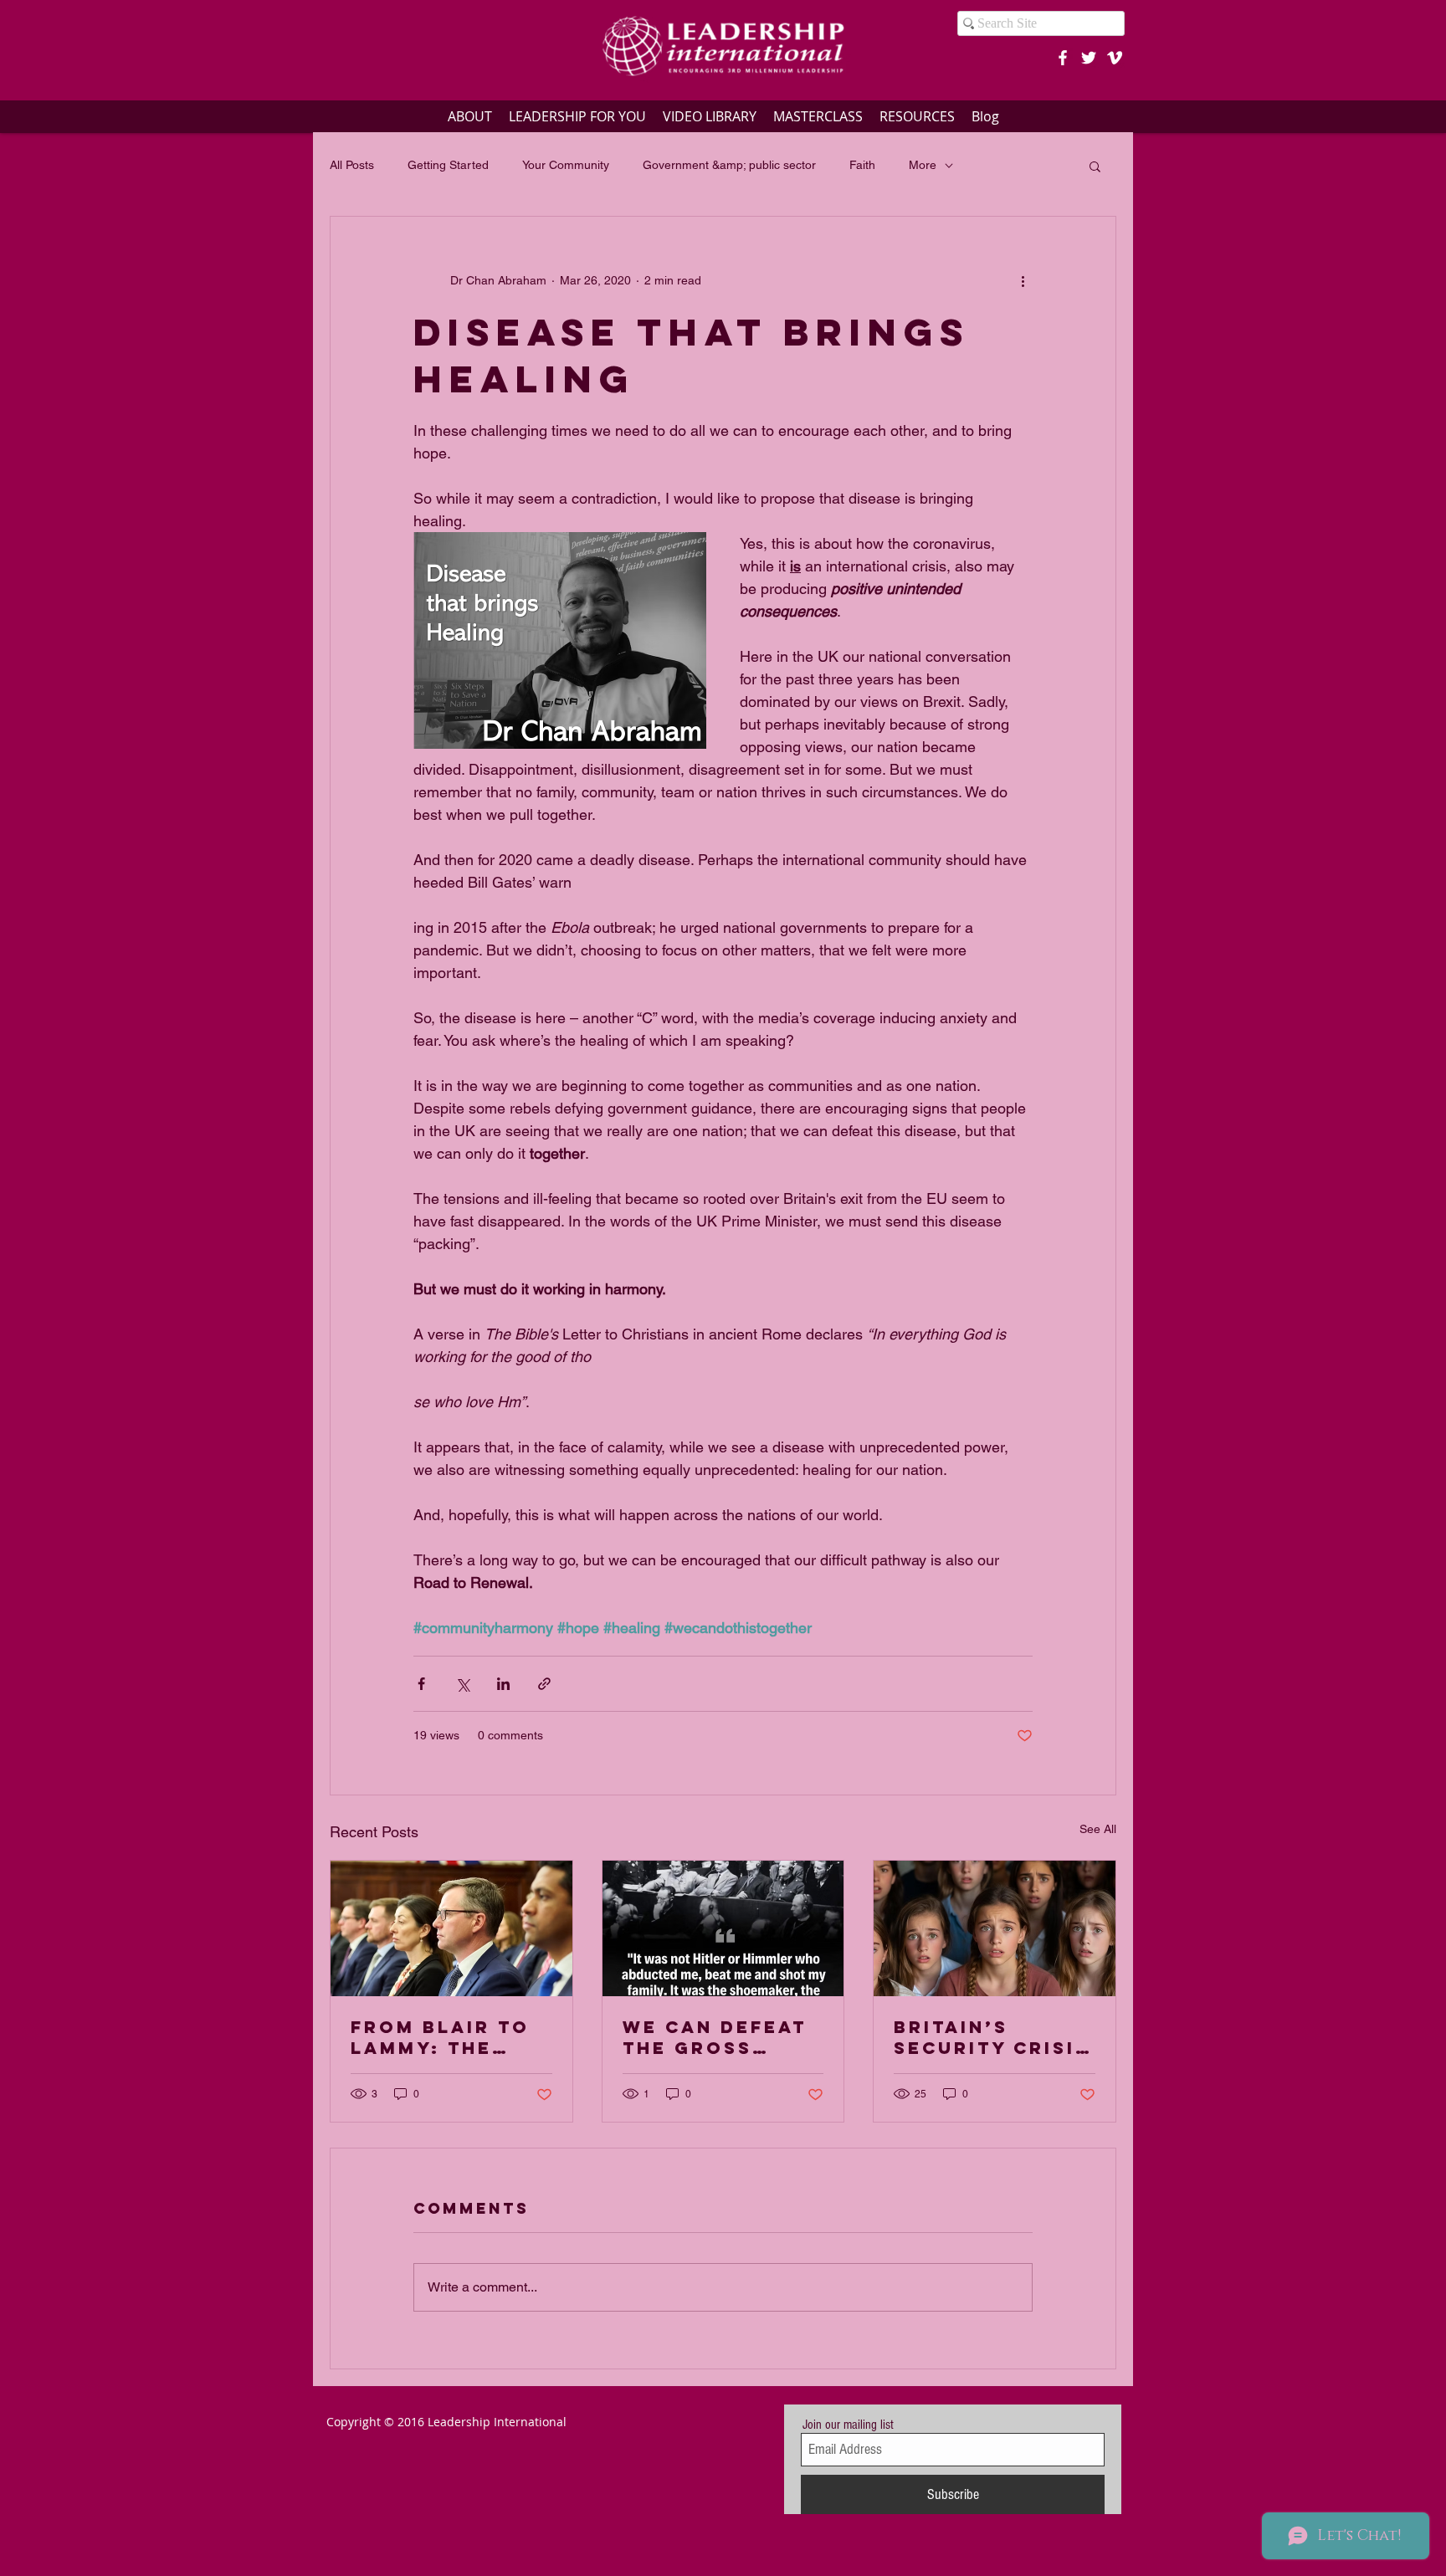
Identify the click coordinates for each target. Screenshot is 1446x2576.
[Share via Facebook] (421, 1684)
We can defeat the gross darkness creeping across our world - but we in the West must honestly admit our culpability (720, 2037)
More (923, 165)
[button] (1095, 166)
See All (1098, 1829)
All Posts (352, 165)
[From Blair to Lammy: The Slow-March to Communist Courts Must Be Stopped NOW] (451, 1928)
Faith (862, 165)
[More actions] (1023, 280)
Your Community (566, 165)
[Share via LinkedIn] (503, 1684)
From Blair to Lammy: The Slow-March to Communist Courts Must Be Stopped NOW (451, 2037)
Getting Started (448, 165)
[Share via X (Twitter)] (462, 1684)
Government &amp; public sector (729, 165)
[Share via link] (544, 1684)
